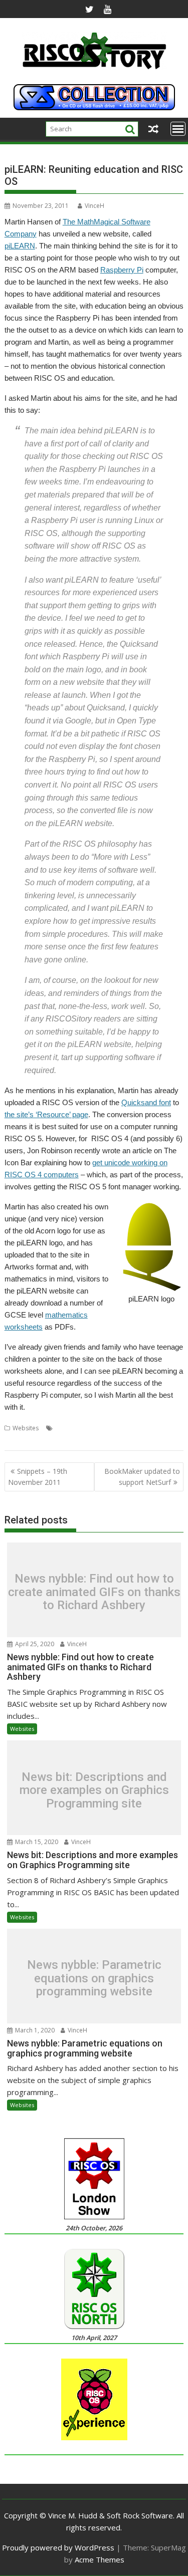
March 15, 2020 (36, 1842)
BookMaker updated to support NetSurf (142, 1477)
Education (90, 1428)
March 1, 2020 (34, 2030)
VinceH (95, 206)
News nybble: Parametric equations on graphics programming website (94, 1979)
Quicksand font (146, 1102)
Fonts (116, 1428)
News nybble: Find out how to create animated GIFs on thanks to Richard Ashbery (94, 1592)
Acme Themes (100, 2559)
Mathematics (23, 1440)
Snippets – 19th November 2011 (38, 1477)
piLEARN (20, 246)
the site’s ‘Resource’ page (46, 1114)
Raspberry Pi (122, 270)
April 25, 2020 (34, 1644)
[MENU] (178, 129)
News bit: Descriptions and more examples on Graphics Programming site (94, 1790)
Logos (137, 1428)
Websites (26, 1428)
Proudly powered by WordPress (58, 2547)
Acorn (64, 1428)
